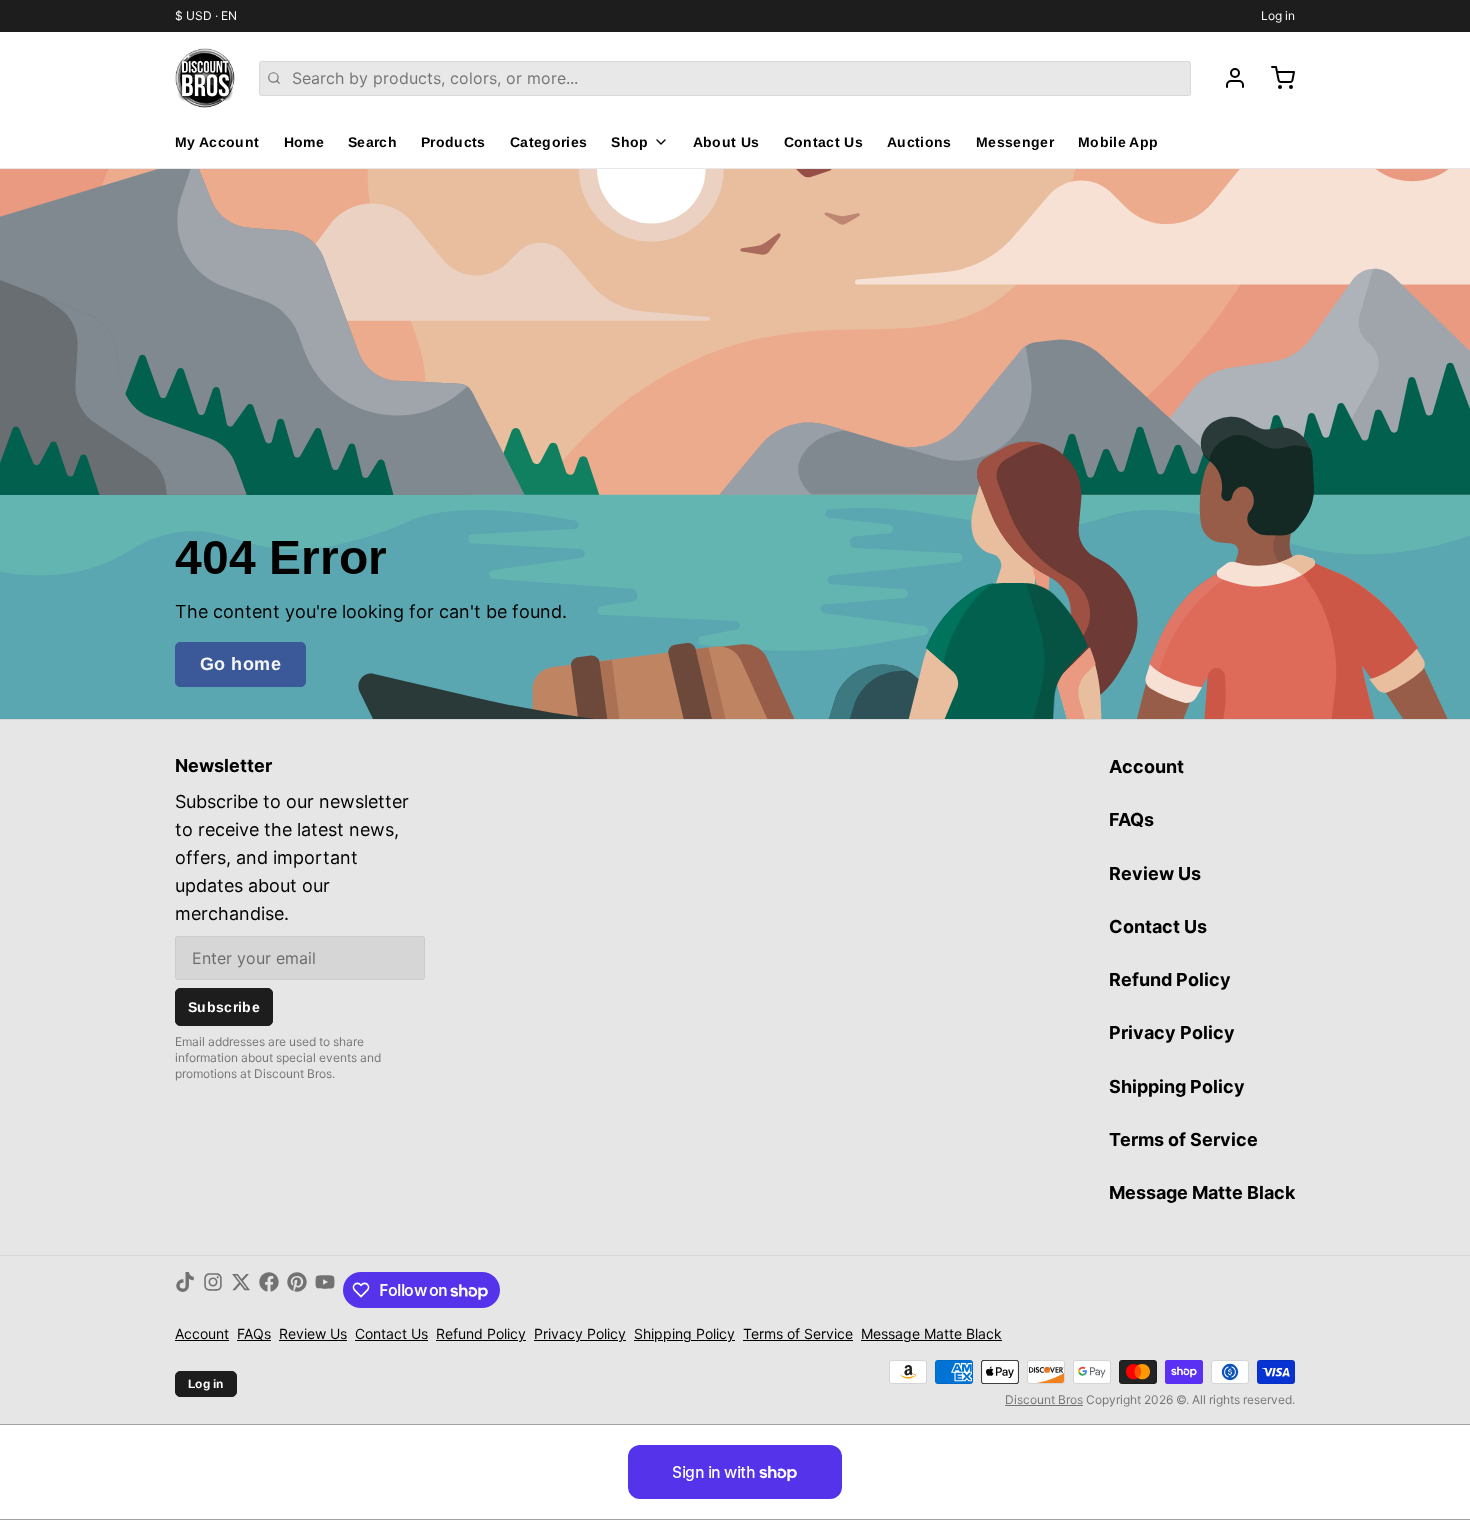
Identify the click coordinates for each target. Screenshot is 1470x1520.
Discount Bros (1044, 1399)
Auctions (919, 142)
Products (453, 142)
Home (304, 142)
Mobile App (1118, 142)
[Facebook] (269, 1290)
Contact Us (824, 142)
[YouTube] (325, 1290)
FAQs (1131, 819)
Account (1146, 766)
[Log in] (1227, 78)
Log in (1278, 15)
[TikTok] (185, 1290)
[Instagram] (213, 1290)
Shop (629, 142)
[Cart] (1275, 78)
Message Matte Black (1202, 1192)
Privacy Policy (1172, 1032)
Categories (549, 142)
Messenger (1015, 142)
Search (372, 142)
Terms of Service (1183, 1139)
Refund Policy (1170, 979)
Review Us (1155, 873)
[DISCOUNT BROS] (205, 78)
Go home (240, 664)
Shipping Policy (1177, 1086)
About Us (726, 142)
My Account (217, 142)
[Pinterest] (297, 1290)
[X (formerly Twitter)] (241, 1290)
